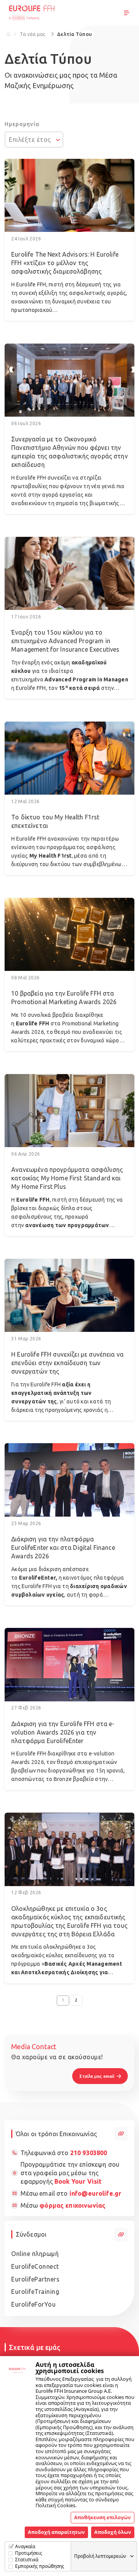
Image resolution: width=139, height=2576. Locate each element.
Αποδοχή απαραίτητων (56, 2532)
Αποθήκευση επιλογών (103, 2517)
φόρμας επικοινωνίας (72, 2205)
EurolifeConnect (35, 2266)
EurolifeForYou (33, 2304)
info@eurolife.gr (95, 2193)
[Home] (8, 34)
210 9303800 (89, 2153)
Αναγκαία (25, 2546)
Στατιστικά (27, 2560)
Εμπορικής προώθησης (40, 2566)
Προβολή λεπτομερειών (100, 2556)
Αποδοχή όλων (113, 2532)
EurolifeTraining (35, 2292)
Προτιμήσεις (29, 2553)
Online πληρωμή (35, 2254)
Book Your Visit (78, 2181)
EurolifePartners (35, 2279)
